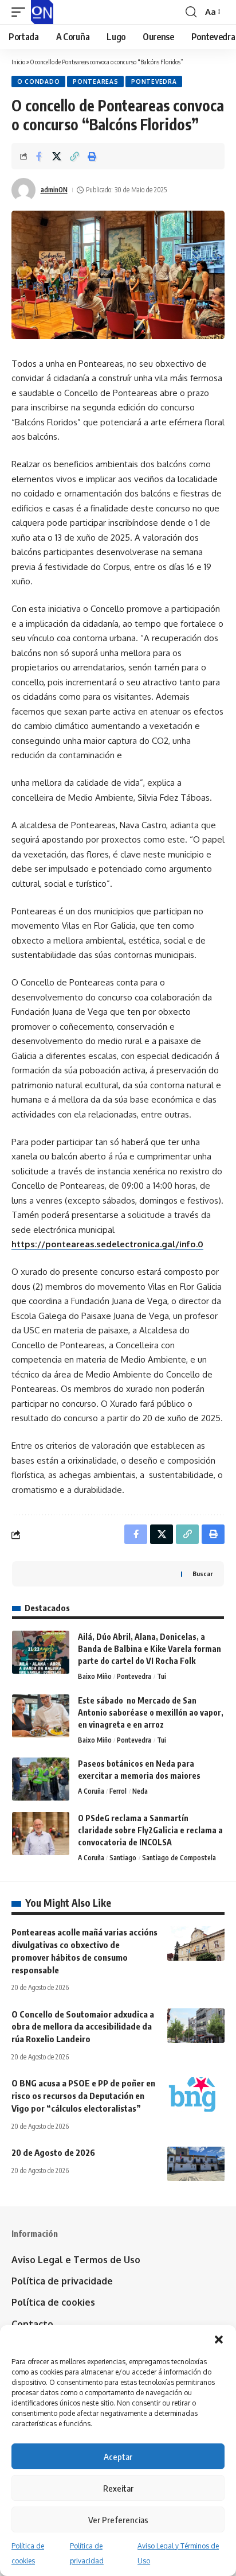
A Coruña (91, 1791)
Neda (140, 1791)
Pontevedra (154, 82)
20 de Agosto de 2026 (53, 2152)
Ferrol (118, 1791)
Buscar (202, 1574)
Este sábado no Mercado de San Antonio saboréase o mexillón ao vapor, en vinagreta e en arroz (151, 1712)
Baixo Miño (95, 1676)
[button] (219, 2340)
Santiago (123, 1858)
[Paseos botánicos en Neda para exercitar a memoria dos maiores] (41, 1779)
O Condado (38, 82)
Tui (162, 1676)
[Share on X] (57, 156)
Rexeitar (118, 2488)
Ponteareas (95, 82)
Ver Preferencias (118, 2520)
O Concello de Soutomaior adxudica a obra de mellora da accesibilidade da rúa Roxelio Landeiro (83, 2027)
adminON (54, 190)
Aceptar (118, 2457)
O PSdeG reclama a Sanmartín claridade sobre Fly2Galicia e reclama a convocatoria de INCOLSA (150, 1830)
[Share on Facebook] (39, 156)
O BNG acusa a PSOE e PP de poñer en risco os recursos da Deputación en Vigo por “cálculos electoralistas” (83, 2096)
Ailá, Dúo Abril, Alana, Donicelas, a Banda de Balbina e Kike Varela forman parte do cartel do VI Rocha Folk (150, 1649)
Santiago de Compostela (179, 1858)
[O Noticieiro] (42, 12)
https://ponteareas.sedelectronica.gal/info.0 (107, 1244)
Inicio (18, 62)
